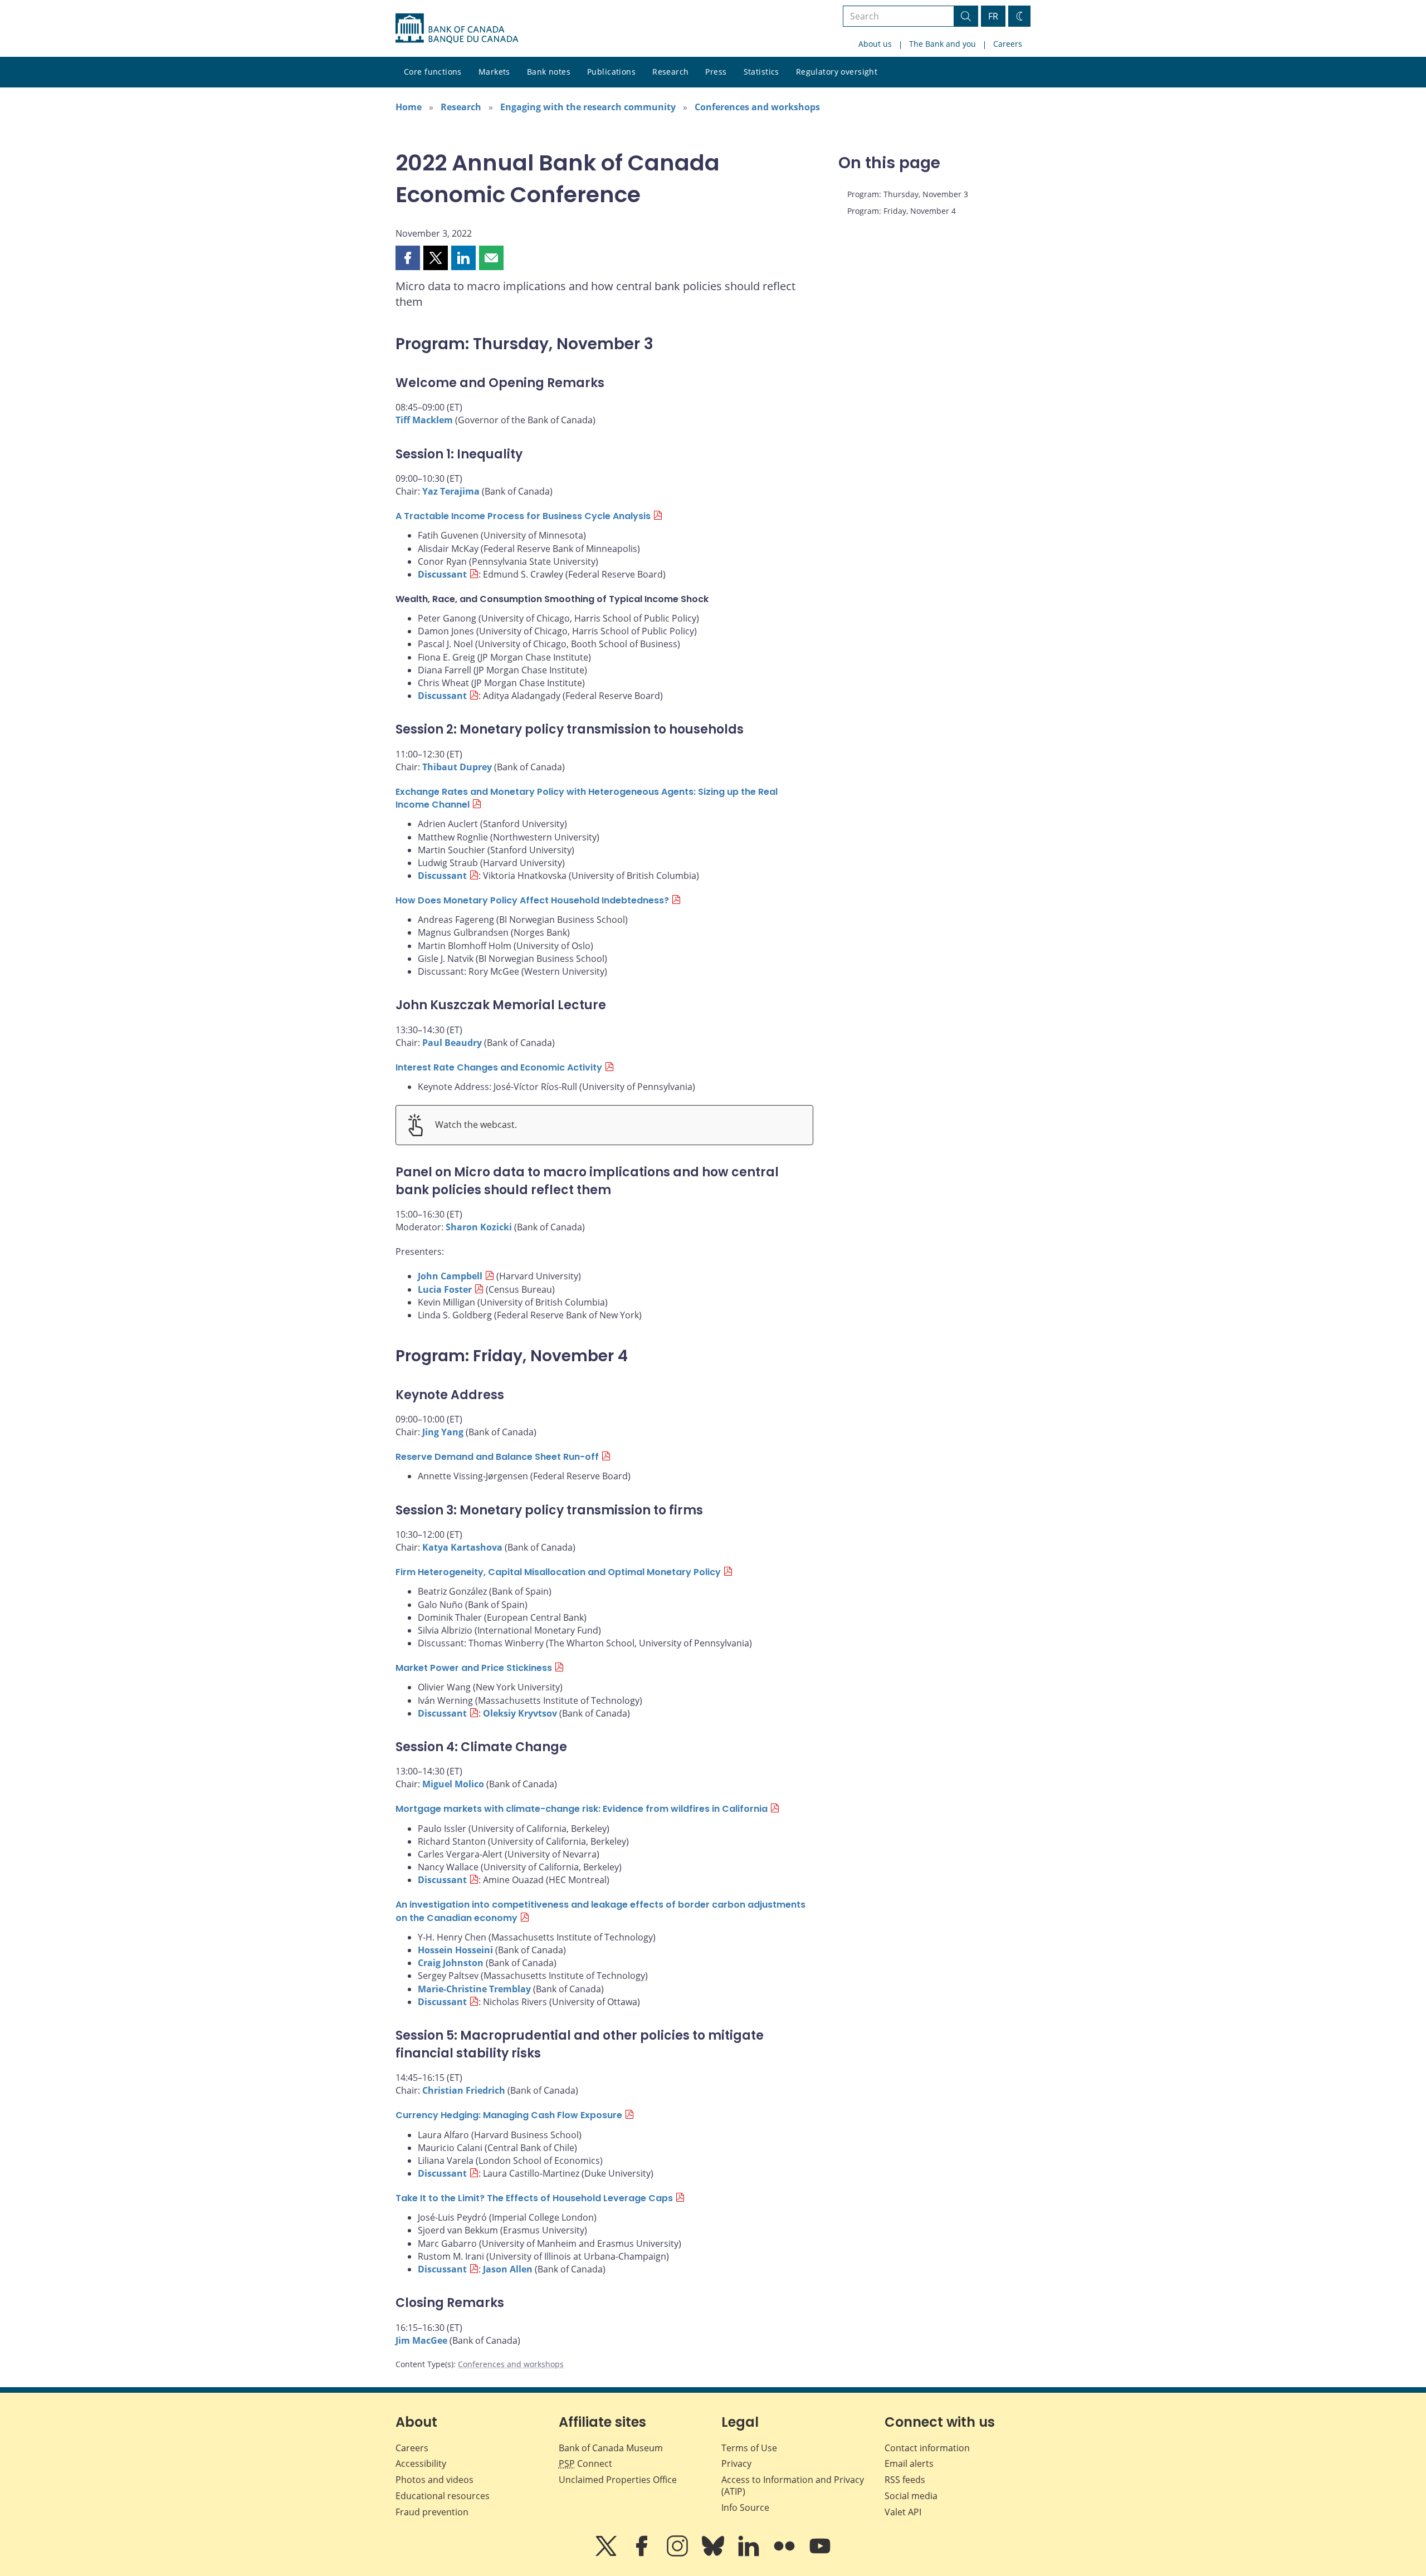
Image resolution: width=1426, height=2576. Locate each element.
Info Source (745, 2507)
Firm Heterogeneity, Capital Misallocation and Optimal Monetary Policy (558, 1572)
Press (716, 72)
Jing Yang (443, 1432)
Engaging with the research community (588, 107)
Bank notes (549, 72)
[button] (408, 258)
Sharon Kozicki (479, 1227)
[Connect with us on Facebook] (643, 2554)
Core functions (433, 72)
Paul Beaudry (452, 1043)
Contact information (927, 2448)
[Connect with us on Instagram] (678, 2554)
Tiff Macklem (424, 420)
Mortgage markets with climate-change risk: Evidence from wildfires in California (582, 1809)
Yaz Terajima (451, 491)
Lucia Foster (445, 1289)
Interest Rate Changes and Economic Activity (499, 1067)
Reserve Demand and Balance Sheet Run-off (497, 1457)
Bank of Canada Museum (611, 2448)
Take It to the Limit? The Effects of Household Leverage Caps (534, 2198)
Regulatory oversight (837, 72)
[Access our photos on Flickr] (785, 2554)
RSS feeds (905, 2480)
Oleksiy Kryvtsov (520, 1713)
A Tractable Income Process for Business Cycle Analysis (523, 516)
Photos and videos (434, 2480)
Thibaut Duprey (457, 767)
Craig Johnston (451, 1963)
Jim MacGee (421, 2340)
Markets (494, 72)
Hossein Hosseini (455, 1950)
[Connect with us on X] (607, 2554)
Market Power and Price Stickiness (474, 1668)
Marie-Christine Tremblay (474, 1989)
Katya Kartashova (462, 1547)
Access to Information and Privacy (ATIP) (793, 2485)
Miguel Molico (453, 1784)
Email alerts (909, 2463)
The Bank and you (942, 44)
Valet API (903, 2512)
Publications (611, 72)
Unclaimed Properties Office (618, 2480)
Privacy (736, 2463)
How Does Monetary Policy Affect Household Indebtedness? (532, 900)
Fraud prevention (432, 2512)
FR (993, 16)
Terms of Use (749, 2448)
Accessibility (421, 2463)
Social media (911, 2496)
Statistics (761, 72)
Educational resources (443, 2496)
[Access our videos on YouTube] (820, 2554)
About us (875, 44)
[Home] (457, 28)
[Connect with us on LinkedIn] (750, 2554)
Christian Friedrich (464, 2090)
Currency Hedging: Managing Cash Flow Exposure (509, 2115)
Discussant (442, 574)
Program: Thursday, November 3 (908, 194)
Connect (585, 2463)
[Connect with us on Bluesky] (714, 2554)
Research (670, 72)
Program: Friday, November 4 (902, 211)
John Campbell (450, 1276)
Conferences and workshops (757, 107)
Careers (1008, 44)
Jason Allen (508, 2269)
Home (409, 107)
